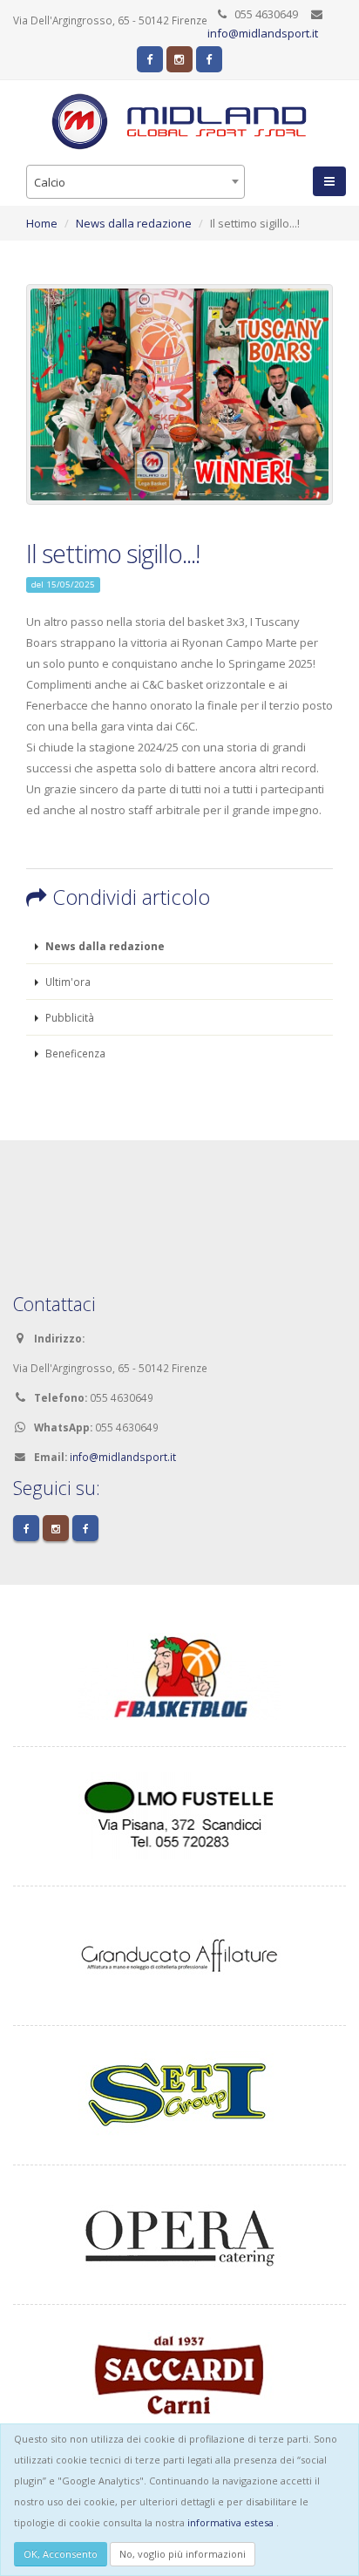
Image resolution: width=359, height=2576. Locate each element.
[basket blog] (179, 1675)
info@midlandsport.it (263, 33)
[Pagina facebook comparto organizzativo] (209, 59)
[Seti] (179, 2093)
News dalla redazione (134, 223)
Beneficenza (74, 1053)
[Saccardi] (179, 2372)
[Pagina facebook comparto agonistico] (150, 59)
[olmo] (179, 1814)
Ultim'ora (67, 982)
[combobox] (135, 182)
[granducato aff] (179, 1954)
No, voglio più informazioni (183, 2554)
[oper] (179, 2233)
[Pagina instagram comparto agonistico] (179, 59)
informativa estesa (230, 2522)
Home (42, 223)
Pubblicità (68, 1017)
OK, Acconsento (61, 2554)
